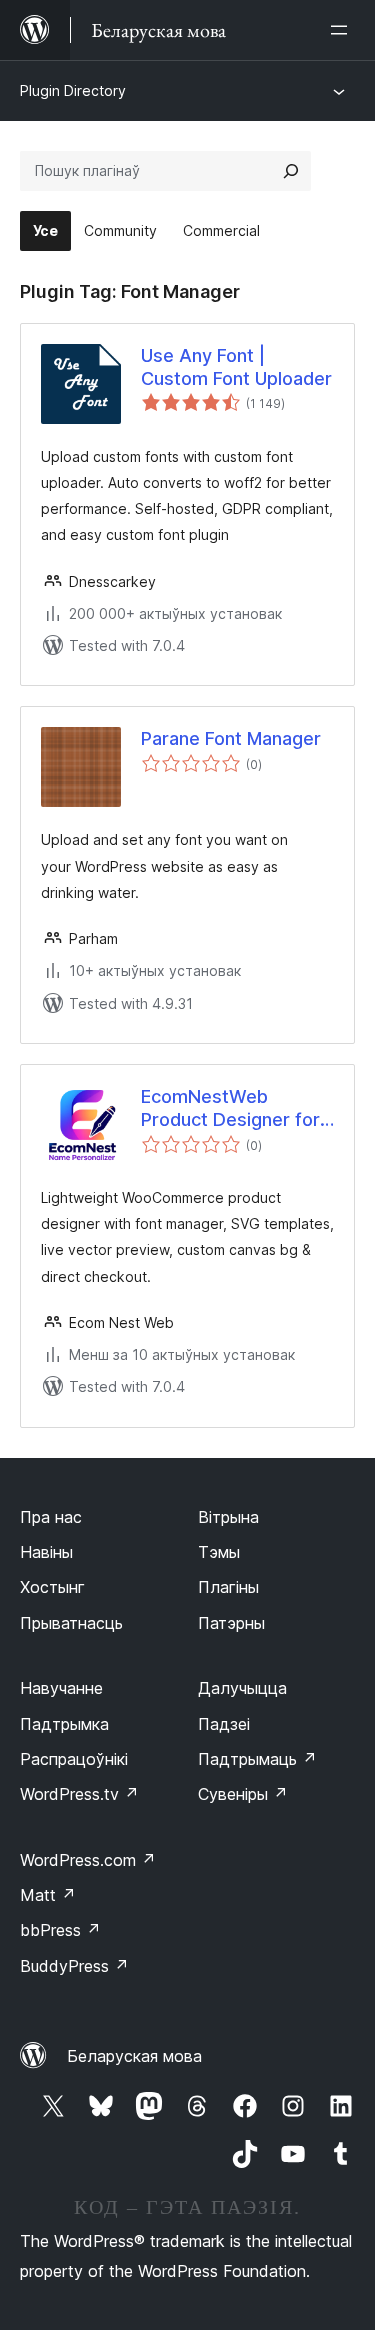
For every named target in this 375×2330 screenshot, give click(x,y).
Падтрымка (64, 1724)
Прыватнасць (71, 1623)
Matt (48, 1895)
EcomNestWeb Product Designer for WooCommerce (230, 1109)
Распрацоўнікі (74, 1759)
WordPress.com (88, 1860)
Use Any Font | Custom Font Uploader (236, 367)
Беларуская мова (134, 2056)
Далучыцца (242, 1688)
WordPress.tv (79, 1794)
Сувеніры (243, 1794)
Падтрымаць (257, 1759)
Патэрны (231, 1623)
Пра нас (51, 1517)
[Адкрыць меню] (343, 30)
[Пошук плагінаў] (291, 171)
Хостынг (52, 1587)
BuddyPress (74, 1966)
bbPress (60, 1930)
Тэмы (219, 1552)
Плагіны (228, 1587)
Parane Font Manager (231, 738)
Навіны (46, 1552)
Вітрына (228, 1517)
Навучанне (61, 1688)
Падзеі (224, 1724)
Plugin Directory (73, 90)
